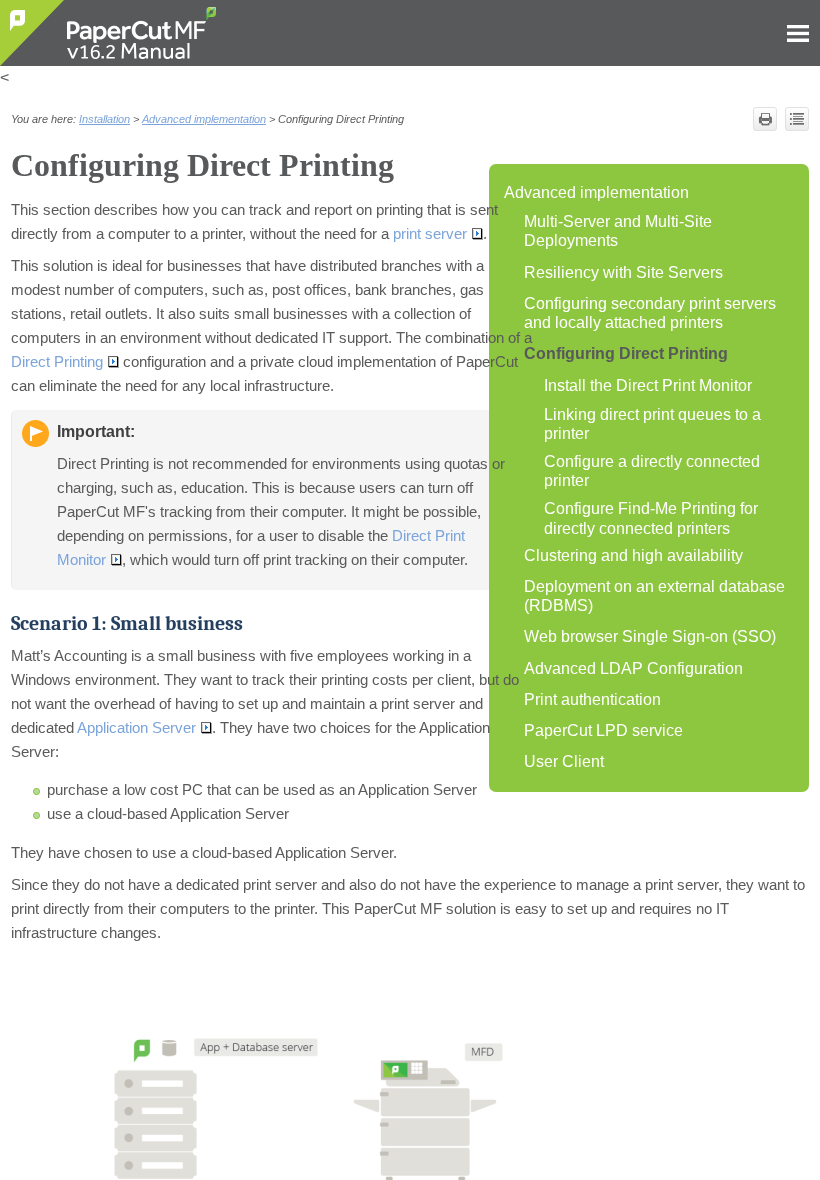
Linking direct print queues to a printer (652, 424)
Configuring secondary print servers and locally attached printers (650, 313)
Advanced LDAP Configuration (633, 668)
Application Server (136, 728)
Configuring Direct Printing (626, 353)
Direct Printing (57, 362)
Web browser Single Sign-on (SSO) (650, 636)
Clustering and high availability (633, 555)
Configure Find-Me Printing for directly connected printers (651, 518)
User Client (564, 761)
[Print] (765, 119)
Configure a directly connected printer (652, 471)
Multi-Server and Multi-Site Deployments (618, 231)
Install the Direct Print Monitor (648, 385)
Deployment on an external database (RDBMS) (654, 596)
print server (430, 234)
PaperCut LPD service (603, 730)
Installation (104, 119)
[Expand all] (797, 119)
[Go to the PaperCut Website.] (33, 33)
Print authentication (592, 699)
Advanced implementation (596, 192)
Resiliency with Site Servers (623, 272)
